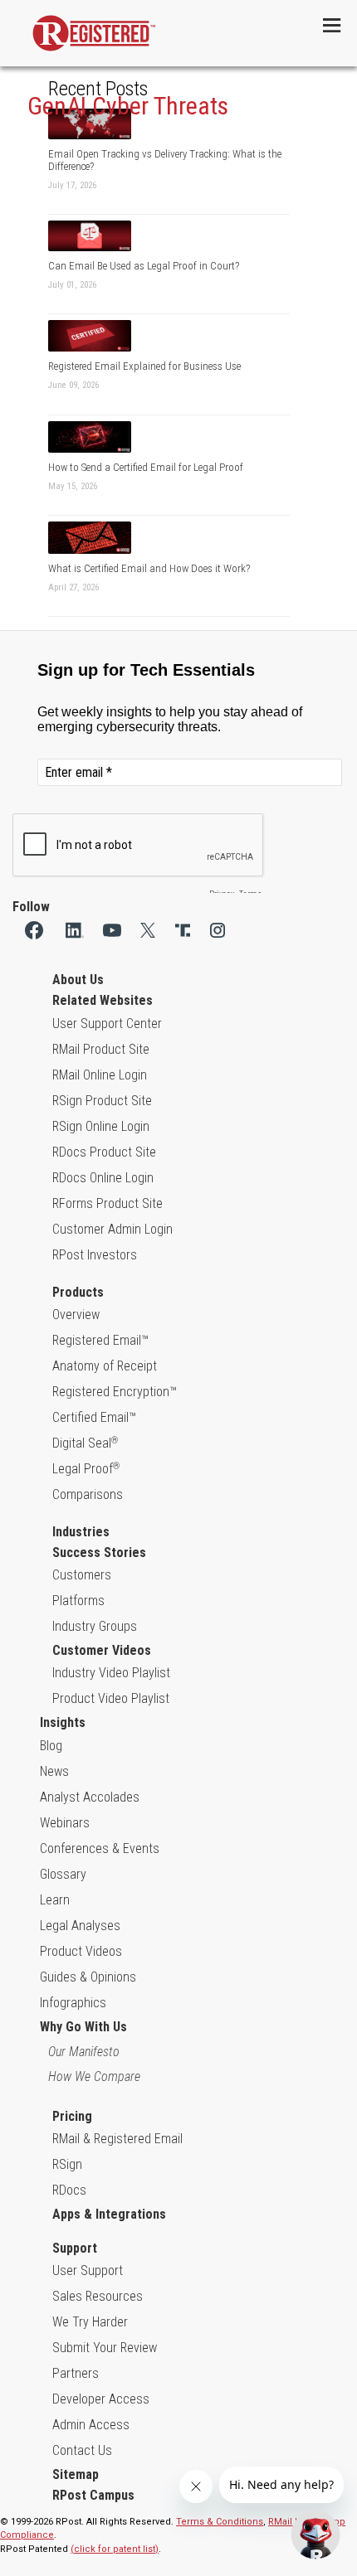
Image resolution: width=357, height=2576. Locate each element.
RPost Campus (93, 2495)
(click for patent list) (115, 2549)
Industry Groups (95, 1626)
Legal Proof (86, 1469)
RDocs (69, 2190)
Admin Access (91, 2425)
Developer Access (101, 2399)
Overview (76, 1315)
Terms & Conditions (220, 2522)
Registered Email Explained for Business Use (144, 366)
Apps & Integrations (109, 2214)
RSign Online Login (101, 1126)
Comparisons (88, 1494)
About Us (78, 980)
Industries (81, 1532)
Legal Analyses (80, 1926)
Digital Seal (85, 1443)
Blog (51, 1746)
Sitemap (76, 2474)
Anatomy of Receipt (105, 1366)
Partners (76, 2373)
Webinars (65, 1823)
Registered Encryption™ (115, 1392)
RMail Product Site (101, 1049)
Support (75, 2248)
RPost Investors (95, 1255)
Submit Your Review (105, 2348)
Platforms (78, 1601)
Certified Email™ (94, 1417)
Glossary (63, 1874)
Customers (82, 1575)
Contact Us (82, 2450)
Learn (55, 1900)
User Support (88, 2270)
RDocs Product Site (104, 1152)
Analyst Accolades (90, 1797)
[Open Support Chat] (315, 2535)
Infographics (73, 2003)
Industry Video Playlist (111, 1673)
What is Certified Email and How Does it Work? (149, 568)
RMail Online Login (100, 1075)
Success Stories (99, 1552)
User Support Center (107, 1024)
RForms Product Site (108, 1203)
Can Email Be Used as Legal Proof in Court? (144, 266)
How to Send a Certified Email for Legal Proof (146, 467)
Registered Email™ (100, 1340)
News (54, 1771)
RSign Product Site (102, 1101)
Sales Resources (98, 2296)
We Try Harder (90, 2322)
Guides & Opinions (88, 1977)
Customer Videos (102, 1650)
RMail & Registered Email (117, 2139)
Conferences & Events (100, 1848)
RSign (67, 2164)
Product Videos (81, 1951)
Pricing (72, 2116)
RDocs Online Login (103, 1178)
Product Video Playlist (111, 1698)
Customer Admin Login (112, 1229)
